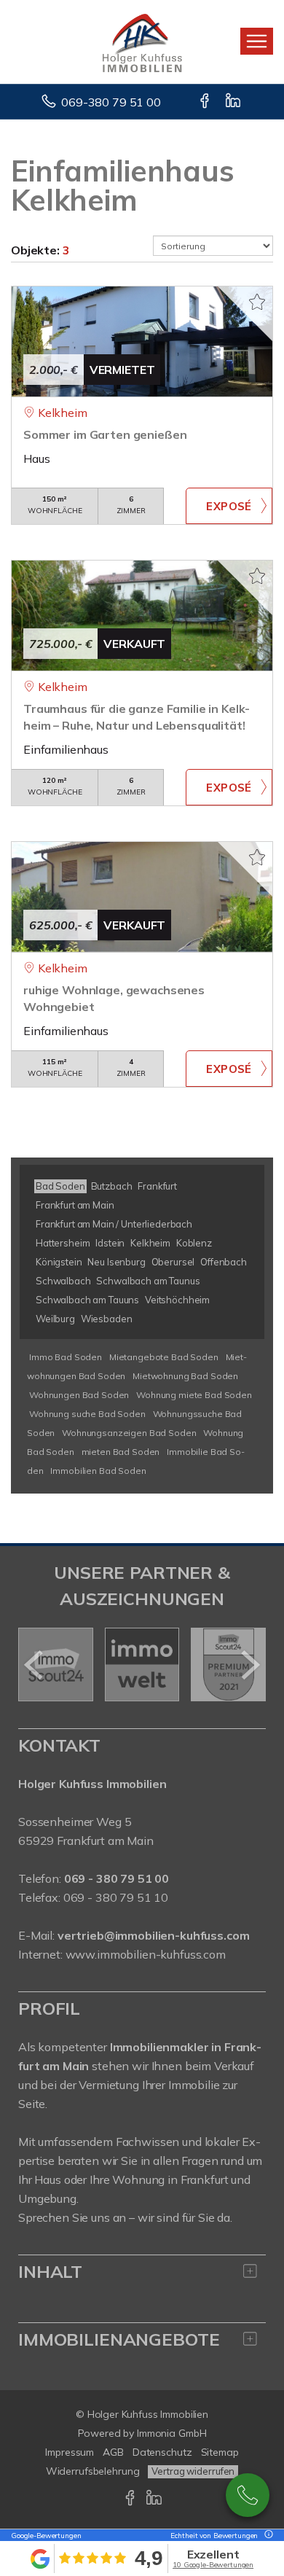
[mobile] (257, 41)
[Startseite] (142, 42)
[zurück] (35, 1665)
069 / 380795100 (248, 2495)
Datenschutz (162, 2452)
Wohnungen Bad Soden (79, 1395)
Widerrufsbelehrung (93, 2471)
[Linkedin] (234, 102)
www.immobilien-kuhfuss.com (146, 1954)
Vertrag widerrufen (193, 2471)
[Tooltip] (267, 2536)
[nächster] (249, 1665)
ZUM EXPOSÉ (229, 506)
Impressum (70, 2452)
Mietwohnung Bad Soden (185, 1376)
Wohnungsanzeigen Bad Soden (129, 1433)
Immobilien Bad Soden (98, 1471)
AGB (113, 2452)
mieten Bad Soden (121, 1452)
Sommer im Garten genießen (105, 434)
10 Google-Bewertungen (213, 2565)
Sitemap (220, 2452)
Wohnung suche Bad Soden (87, 1414)
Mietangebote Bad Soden (164, 1357)
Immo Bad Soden (66, 1357)
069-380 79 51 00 (111, 102)
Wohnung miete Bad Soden (194, 1395)
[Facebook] (206, 102)
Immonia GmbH (172, 2433)
